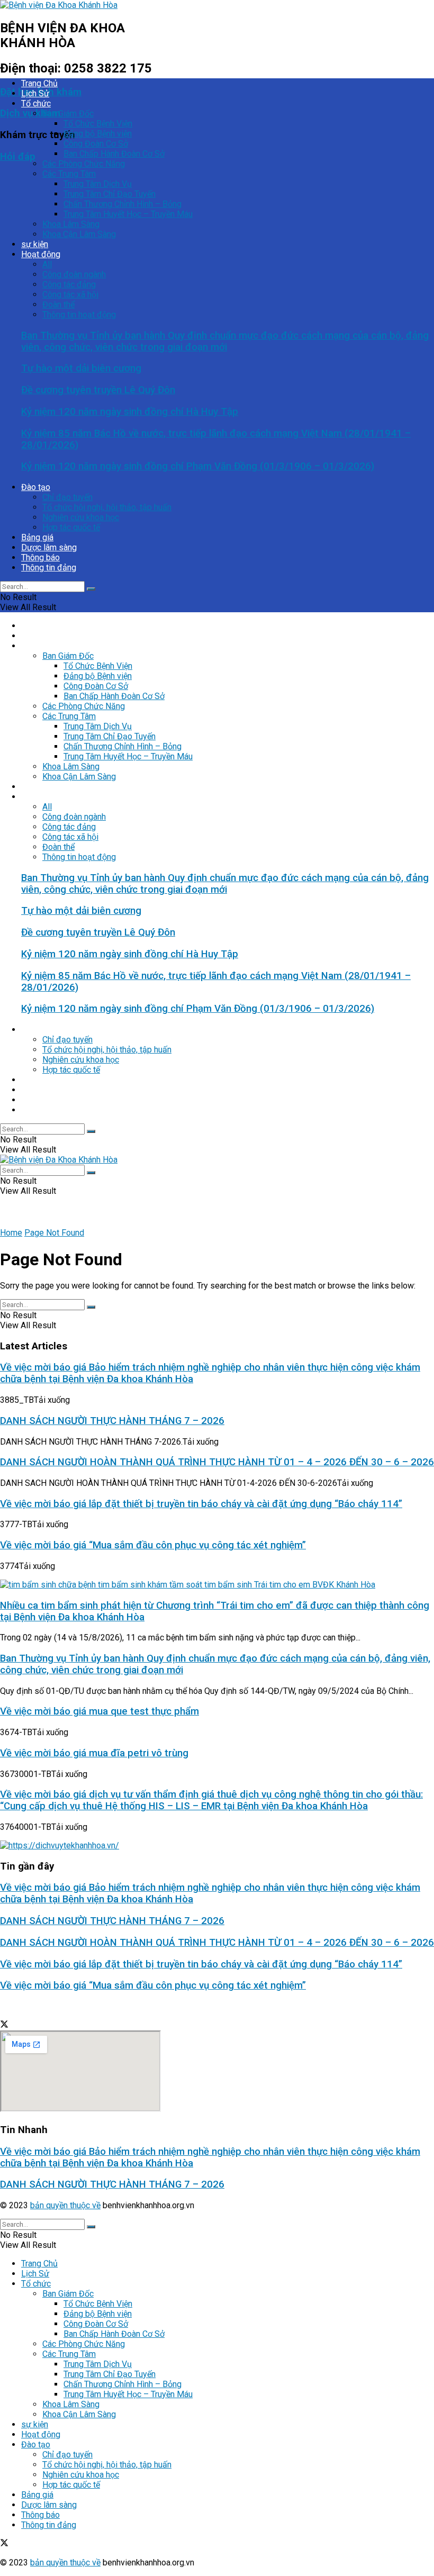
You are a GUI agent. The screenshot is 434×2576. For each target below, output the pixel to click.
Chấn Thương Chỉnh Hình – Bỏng (123, 204)
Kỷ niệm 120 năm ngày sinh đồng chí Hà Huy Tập (130, 412)
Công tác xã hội (70, 294)
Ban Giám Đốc (68, 114)
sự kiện (35, 244)
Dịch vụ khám (30, 113)
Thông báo (40, 557)
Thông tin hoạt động (79, 315)
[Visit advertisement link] (60, 1845)
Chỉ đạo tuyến (67, 497)
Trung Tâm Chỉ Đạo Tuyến (110, 194)
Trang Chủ (39, 83)
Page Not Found (54, 1233)
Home (11, 1233)
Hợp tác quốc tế (71, 527)
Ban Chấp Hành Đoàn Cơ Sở (114, 154)
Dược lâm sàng (49, 547)
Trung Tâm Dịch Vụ (98, 184)
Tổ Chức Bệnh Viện (98, 124)
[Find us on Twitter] (4, 2025)
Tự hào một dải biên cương (81, 368)
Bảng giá (37, 537)
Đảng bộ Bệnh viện (98, 134)
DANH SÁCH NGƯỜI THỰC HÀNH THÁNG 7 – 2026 (112, 1421)
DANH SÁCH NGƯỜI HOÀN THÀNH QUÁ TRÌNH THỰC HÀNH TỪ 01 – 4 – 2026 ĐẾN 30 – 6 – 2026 (217, 1462)
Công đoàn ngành (74, 274)
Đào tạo (36, 487)
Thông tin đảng (49, 568)
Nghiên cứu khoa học (81, 517)
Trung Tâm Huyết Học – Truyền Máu (128, 214)
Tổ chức (36, 103)
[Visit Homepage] (59, 5)
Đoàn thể (58, 305)
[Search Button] (91, 589)
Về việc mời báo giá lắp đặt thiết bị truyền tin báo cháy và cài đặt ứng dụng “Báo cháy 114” (201, 1504)
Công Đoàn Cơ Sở (96, 144)
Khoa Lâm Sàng (71, 224)
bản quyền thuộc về (65, 2205)
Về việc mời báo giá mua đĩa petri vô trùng (94, 1753)
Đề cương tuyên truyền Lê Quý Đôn (98, 390)
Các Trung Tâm (69, 174)
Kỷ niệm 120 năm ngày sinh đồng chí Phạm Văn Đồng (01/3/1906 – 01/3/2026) (198, 466)
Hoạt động (41, 254)
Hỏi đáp (18, 157)
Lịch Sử (35, 93)
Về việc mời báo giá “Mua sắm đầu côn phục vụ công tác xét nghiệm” (153, 1545)
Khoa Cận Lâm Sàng (79, 234)
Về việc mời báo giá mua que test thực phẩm (100, 1711)
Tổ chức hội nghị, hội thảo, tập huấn (107, 507)
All (47, 264)
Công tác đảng (69, 284)
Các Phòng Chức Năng (84, 164)
